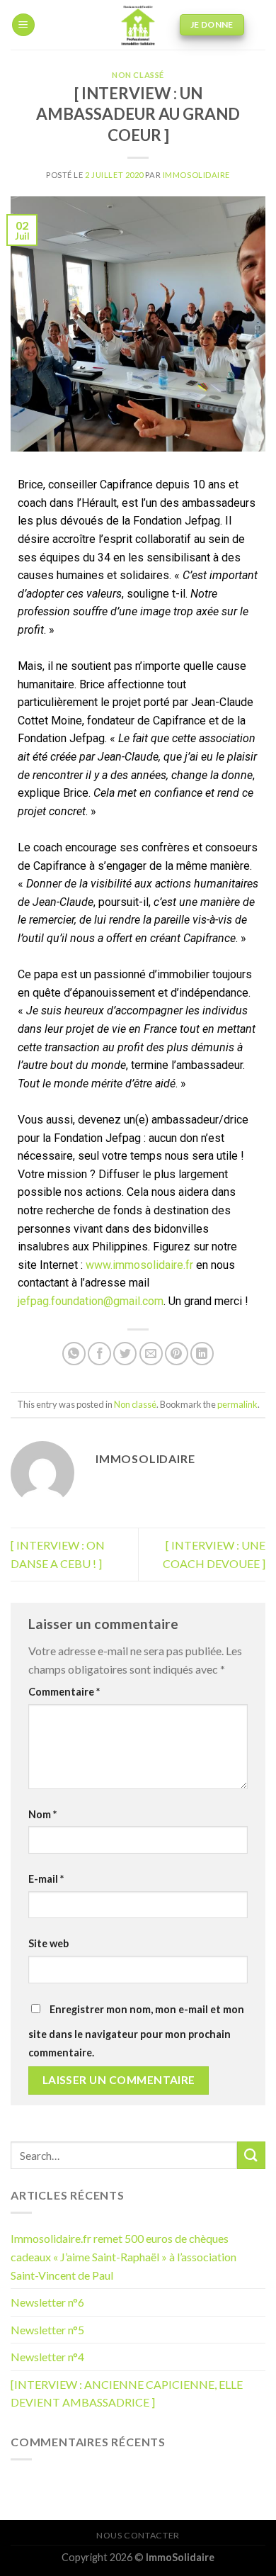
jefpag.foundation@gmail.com (91, 1301)
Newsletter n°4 (47, 2357)
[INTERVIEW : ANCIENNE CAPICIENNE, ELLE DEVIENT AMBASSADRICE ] (127, 2393)
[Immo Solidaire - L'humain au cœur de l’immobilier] (138, 25)
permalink (237, 1404)
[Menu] (23, 25)
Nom (42, 1814)
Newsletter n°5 (47, 2330)
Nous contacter (138, 2535)
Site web (48, 1943)
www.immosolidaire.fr (139, 1265)
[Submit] (251, 2155)
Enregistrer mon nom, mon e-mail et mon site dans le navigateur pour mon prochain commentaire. (136, 2031)
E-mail (46, 1879)
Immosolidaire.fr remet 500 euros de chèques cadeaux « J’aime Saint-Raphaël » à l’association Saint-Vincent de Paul (123, 2256)
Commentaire (64, 1692)
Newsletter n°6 (47, 2302)
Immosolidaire (196, 175)
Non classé (138, 75)
